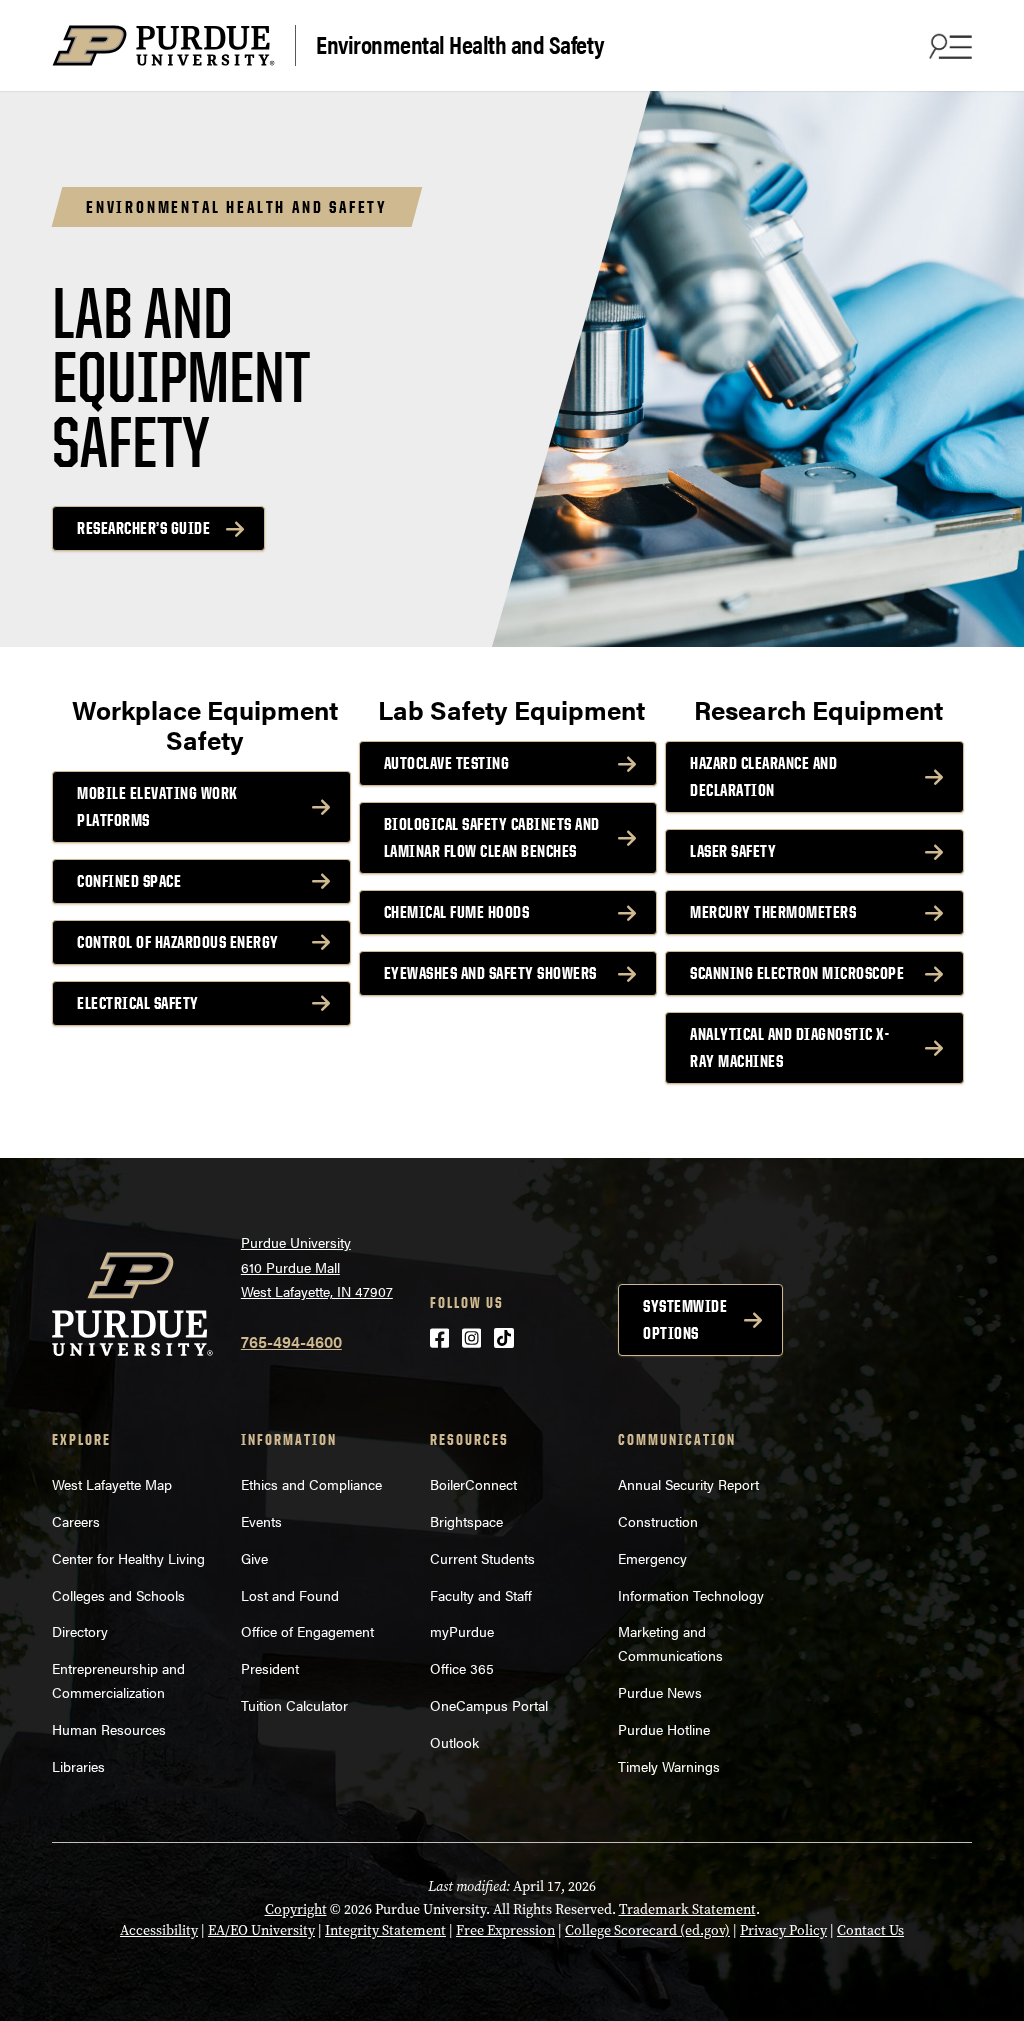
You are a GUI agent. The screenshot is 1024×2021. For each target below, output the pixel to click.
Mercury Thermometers (773, 912)
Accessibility (159, 1930)
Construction (658, 1521)
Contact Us (870, 1930)
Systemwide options (685, 1319)
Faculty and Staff (481, 1595)
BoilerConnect (473, 1484)
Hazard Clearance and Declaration (763, 776)
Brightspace (466, 1521)
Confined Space (129, 881)
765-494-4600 (291, 1341)
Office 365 (462, 1668)
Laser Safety (733, 851)
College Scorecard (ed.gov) (647, 1930)
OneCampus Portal (489, 1705)
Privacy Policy (783, 1930)
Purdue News (660, 1692)
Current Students (482, 1558)
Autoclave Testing (447, 763)
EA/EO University (261, 1930)
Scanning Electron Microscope (797, 973)
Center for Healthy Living (128, 1558)
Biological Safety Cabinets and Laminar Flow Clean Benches (492, 837)
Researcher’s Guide (143, 528)
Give (254, 1558)
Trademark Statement (687, 1909)
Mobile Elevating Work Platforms (157, 806)
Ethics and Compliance (311, 1484)
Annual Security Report (688, 1484)
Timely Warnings (669, 1766)
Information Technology (691, 1595)
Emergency (652, 1558)
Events (261, 1521)
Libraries (78, 1766)
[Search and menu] (948, 46)
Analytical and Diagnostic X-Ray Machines (789, 1047)
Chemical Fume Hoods (457, 912)
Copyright (296, 1909)
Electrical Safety (138, 1003)
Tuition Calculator (294, 1705)
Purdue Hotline (664, 1729)
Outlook (454, 1742)
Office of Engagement (307, 1631)
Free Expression (505, 1930)
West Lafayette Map (112, 1484)
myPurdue (462, 1631)
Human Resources (109, 1729)
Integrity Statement (385, 1930)
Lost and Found (290, 1595)
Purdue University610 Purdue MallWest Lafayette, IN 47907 (317, 1266)
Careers (76, 1521)
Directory (80, 1631)
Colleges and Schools (118, 1595)
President (270, 1668)
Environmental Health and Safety (460, 43)
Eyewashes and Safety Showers (490, 973)
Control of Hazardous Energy (178, 942)
